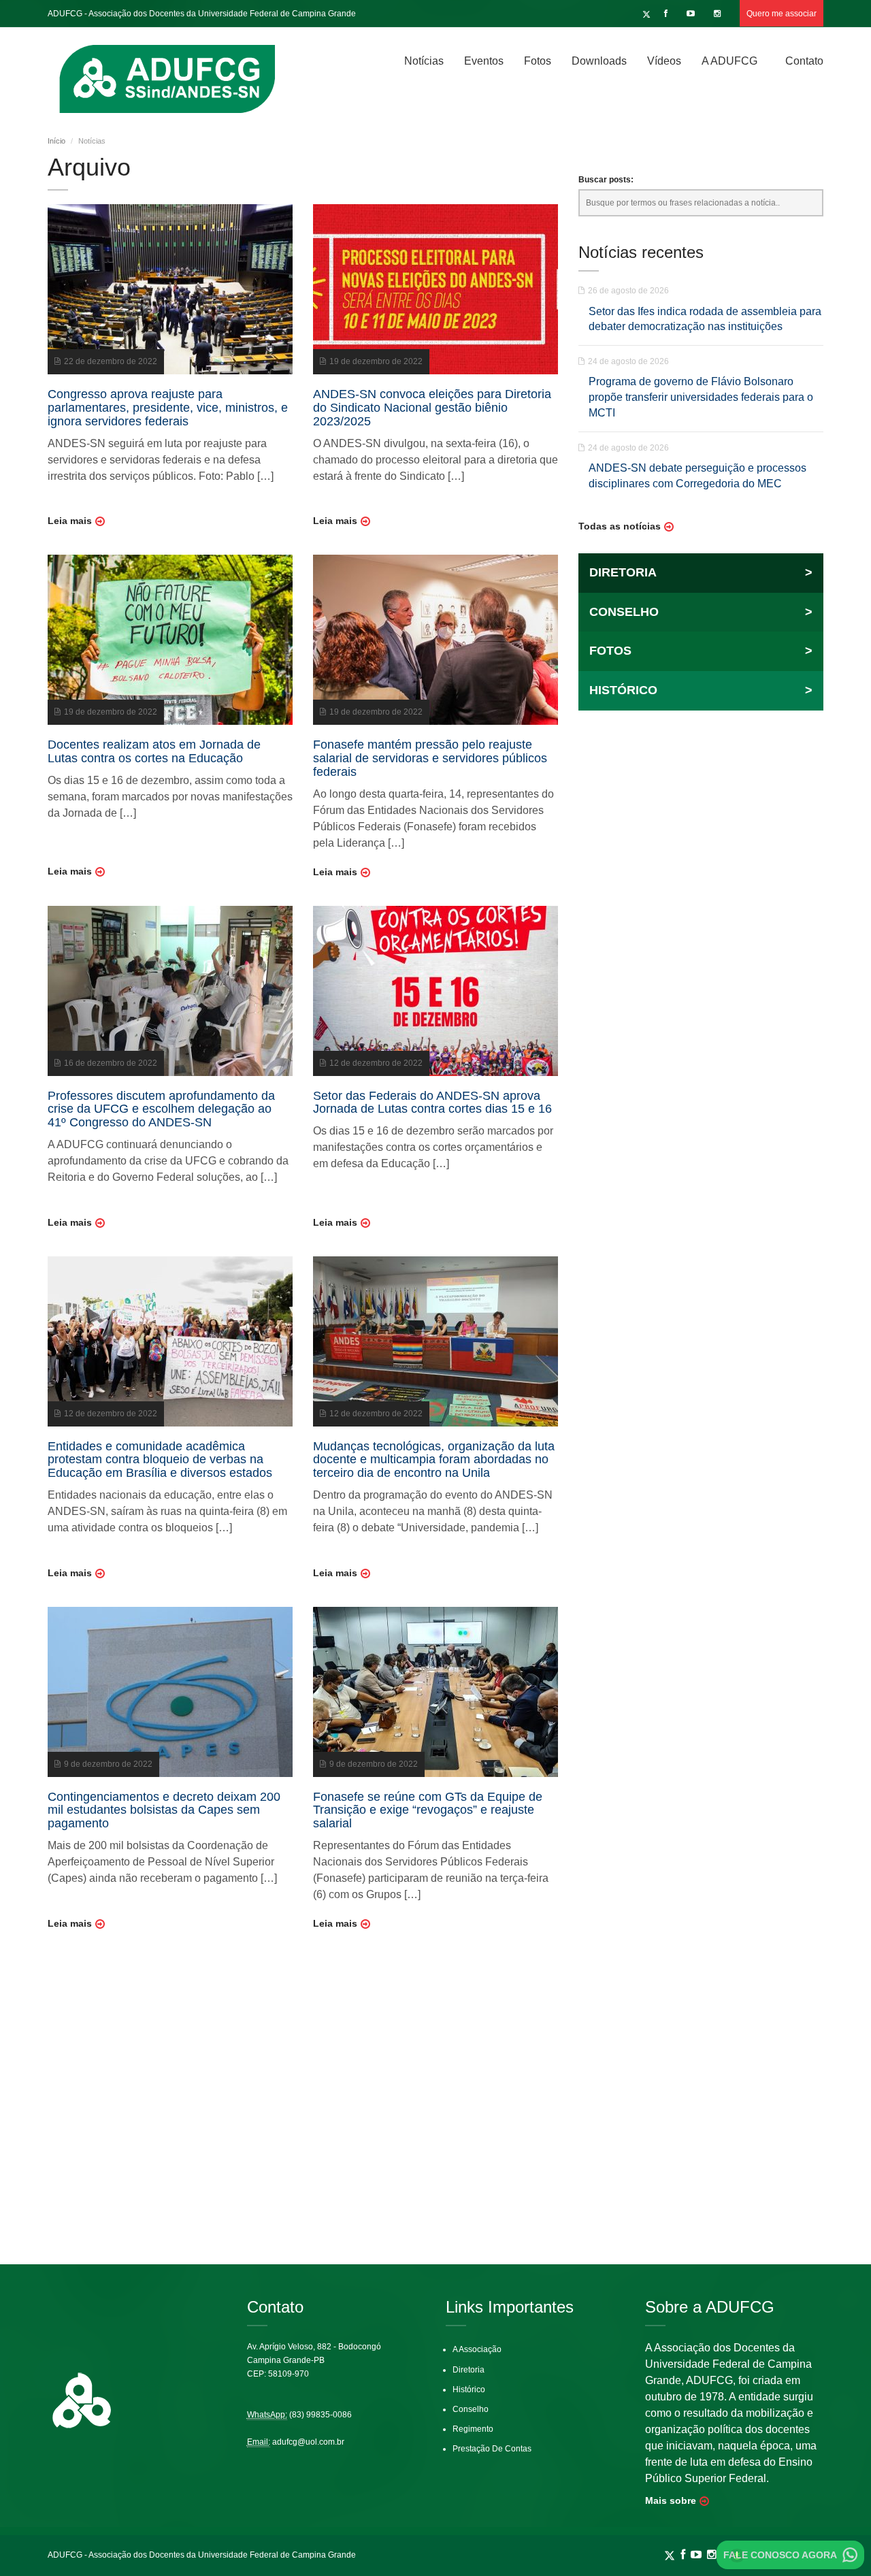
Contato (804, 61)
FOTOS (701, 651)
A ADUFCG (729, 61)
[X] (646, 14)
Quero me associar (782, 14)
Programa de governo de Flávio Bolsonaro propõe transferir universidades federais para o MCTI (701, 397)
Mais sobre (671, 2500)
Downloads (599, 61)
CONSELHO (701, 612)
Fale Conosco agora (780, 2555)
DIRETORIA (701, 572)
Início (56, 141)
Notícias (424, 61)
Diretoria (469, 2370)
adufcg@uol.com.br (308, 2442)
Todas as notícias (620, 526)
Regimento (473, 2429)
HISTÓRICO (701, 690)
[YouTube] (692, 14)
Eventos (484, 61)
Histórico (469, 2390)
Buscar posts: (606, 180)
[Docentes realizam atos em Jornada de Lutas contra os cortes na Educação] (170, 639)
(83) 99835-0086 (321, 2415)
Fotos (538, 61)
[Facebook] (668, 14)
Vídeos (664, 61)
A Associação (477, 2349)
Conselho (471, 2409)
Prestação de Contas (492, 2449)
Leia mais (70, 521)
